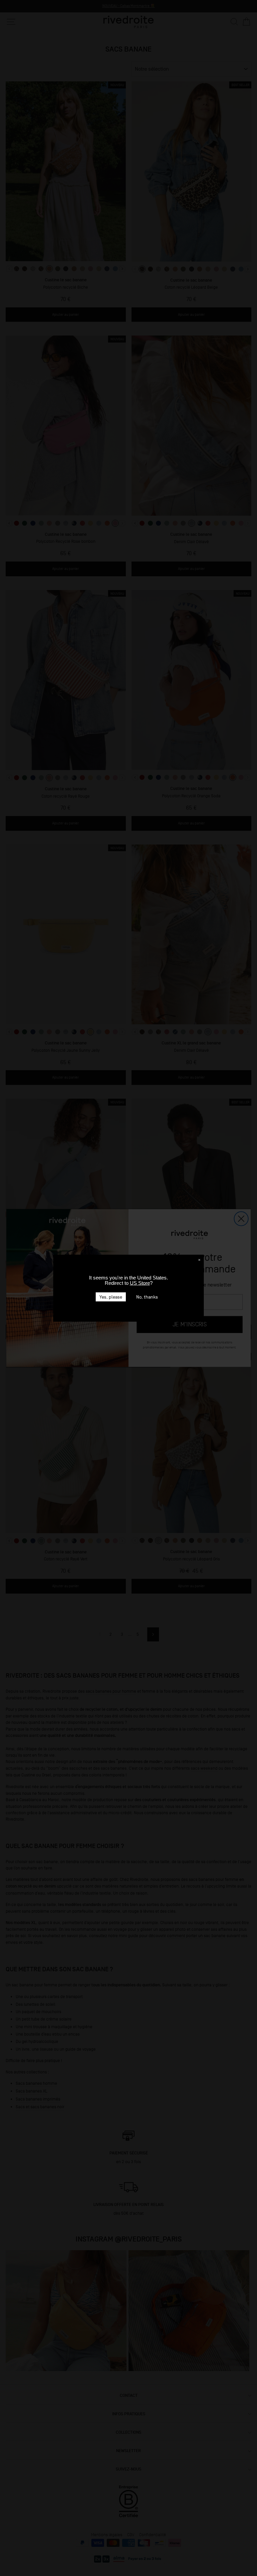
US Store (140, 1283)
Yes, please (111, 1297)
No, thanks (147, 1297)
